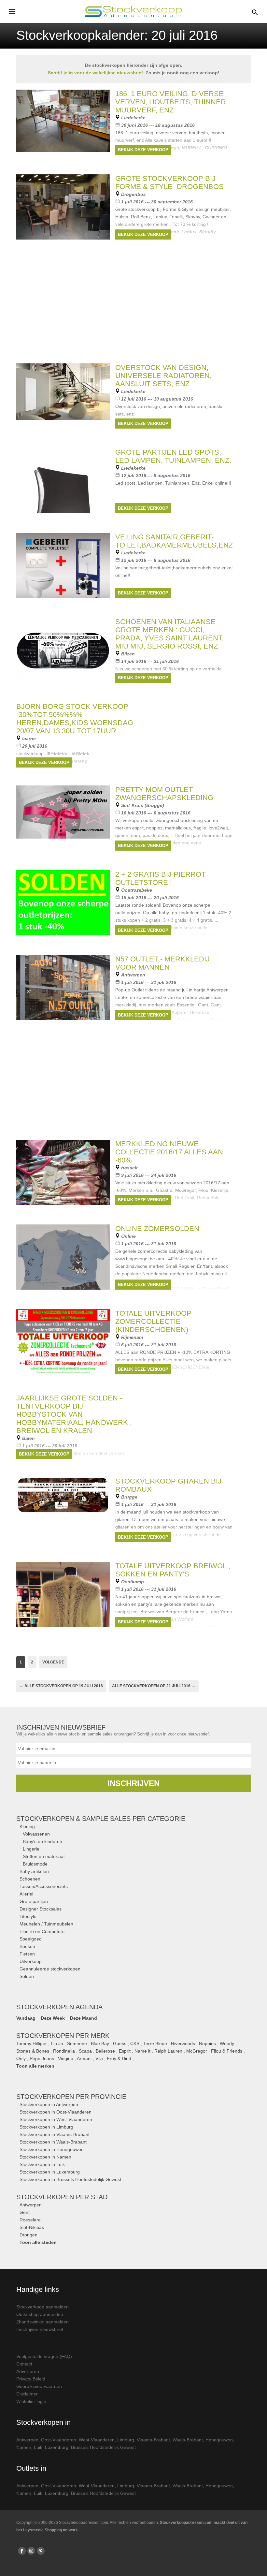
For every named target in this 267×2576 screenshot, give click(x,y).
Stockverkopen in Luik (42, 2164)
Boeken (27, 1946)
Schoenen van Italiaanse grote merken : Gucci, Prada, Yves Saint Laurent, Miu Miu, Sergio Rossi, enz (169, 634)
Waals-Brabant (188, 2440)
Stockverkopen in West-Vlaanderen (56, 2119)
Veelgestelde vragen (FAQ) (44, 2356)
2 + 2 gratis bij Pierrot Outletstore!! (160, 878)
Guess (120, 2043)
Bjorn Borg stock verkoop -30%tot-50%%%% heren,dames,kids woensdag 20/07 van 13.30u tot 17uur (75, 719)
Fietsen (27, 1954)
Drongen (28, 2235)
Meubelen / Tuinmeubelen (46, 1924)
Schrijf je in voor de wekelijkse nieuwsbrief (95, 73)
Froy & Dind (119, 2058)
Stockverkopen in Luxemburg (50, 2172)
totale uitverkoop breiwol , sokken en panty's (173, 1570)
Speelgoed (31, 1939)
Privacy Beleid (31, 2379)
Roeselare (30, 2220)
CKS (135, 2043)
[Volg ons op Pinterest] (41, 2551)
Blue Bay (100, 2043)
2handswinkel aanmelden (42, 2322)
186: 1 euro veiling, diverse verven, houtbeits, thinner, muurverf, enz (172, 102)
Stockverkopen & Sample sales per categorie (101, 1819)
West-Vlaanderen (97, 2440)
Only (21, 2058)
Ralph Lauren (168, 2051)
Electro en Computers (42, 1931)
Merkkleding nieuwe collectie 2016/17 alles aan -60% (169, 1152)
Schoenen (30, 1879)
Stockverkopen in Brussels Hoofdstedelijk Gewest (70, 2179)
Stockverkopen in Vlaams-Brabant (55, 2134)
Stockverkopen (71, 2097)
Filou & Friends (227, 2051)
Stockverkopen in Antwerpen (49, 2104)
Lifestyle (28, 1916)
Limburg (126, 2440)
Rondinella (64, 2051)
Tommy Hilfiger (32, 2043)
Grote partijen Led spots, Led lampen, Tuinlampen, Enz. (173, 456)
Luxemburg (57, 2447)
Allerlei (26, 1894)
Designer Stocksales (41, 1909)
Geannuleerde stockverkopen (50, 1969)
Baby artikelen (34, 1871)
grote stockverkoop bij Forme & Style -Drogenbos (169, 183)
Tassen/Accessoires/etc (44, 1886)
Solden (27, 1976)
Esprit (125, 2051)
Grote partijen (34, 1901)
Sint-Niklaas (32, 2227)
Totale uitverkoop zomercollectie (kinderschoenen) (153, 1321)
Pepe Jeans (42, 2058)
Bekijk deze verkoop (143, 150)
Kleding (27, 1826)
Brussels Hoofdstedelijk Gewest (103, 2447)
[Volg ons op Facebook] (22, 2551)
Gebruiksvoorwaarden (39, 2386)
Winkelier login (31, 2401)
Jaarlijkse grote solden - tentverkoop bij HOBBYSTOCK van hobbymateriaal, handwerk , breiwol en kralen (74, 1414)
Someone (77, 2043)
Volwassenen (36, 1834)
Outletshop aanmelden (40, 2314)
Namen (24, 2447)
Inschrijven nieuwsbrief (40, 2329)
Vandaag (26, 2018)
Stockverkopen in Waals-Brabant (53, 2142)
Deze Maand (84, 2018)
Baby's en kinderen (42, 1841)
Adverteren (28, 2371)
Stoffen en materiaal (44, 1856)
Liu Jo (57, 2043)
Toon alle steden (38, 2242)
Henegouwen (219, 2440)
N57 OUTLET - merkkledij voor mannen (162, 963)
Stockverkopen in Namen (45, 2157)
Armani (84, 2058)
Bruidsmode (35, 1864)
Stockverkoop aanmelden (42, 2307)
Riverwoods (183, 2043)
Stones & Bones (33, 2051)
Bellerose (105, 2051)
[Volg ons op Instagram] (31, 2551)
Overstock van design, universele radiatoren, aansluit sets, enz (163, 376)
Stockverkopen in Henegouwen (52, 2149)
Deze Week (53, 2018)
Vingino (66, 2058)
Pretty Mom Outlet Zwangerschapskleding (164, 794)
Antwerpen (31, 2205)
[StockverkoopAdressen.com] (133, 11)
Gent (25, 2212)
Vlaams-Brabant (153, 2440)
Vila (99, 2058)
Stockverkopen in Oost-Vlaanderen (56, 2112)
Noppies (207, 2043)
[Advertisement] (133, 1085)
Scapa (85, 2051)
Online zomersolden (157, 1229)
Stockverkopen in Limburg (46, 2127)
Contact (24, 2364)
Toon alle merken (35, 2066)
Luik (38, 2447)
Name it (142, 2051)
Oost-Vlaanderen (59, 2440)
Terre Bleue (155, 2043)
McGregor (197, 2051)
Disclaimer (27, 2394)
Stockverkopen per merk (63, 2036)
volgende (53, 1662)
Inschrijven (133, 1783)
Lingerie (31, 1849)
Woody (227, 2043)
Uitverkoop (31, 1961)
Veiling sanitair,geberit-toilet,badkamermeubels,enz (174, 541)
